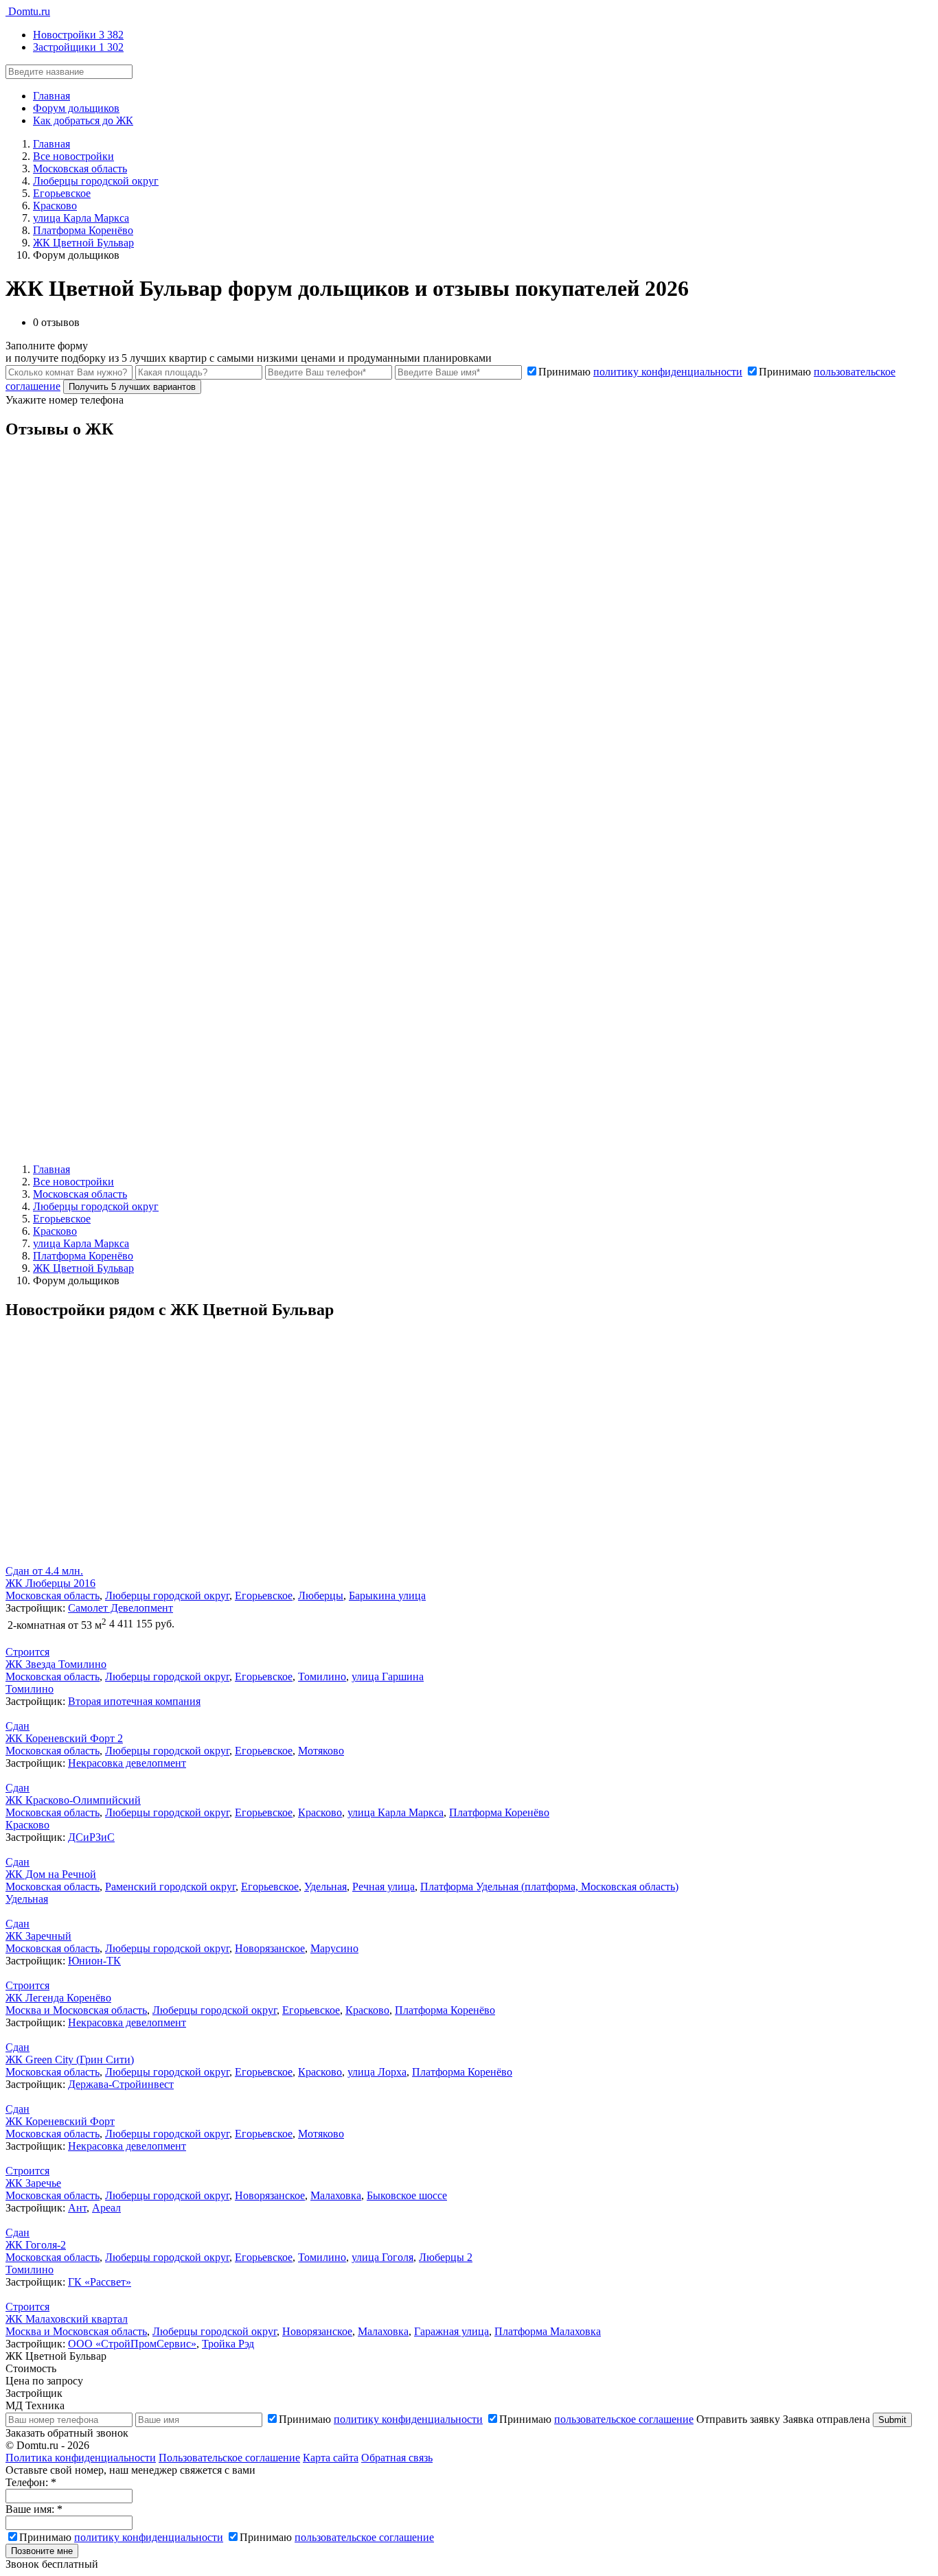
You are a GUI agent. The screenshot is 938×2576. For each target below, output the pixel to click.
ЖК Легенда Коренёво (58, 1998)
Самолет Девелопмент (121, 1608)
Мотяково (321, 1751)
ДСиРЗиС (91, 1837)
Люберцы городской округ (167, 1596)
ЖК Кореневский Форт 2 (64, 1738)
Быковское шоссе (407, 2195)
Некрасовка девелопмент (127, 1763)
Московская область (53, 1596)
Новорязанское (270, 1948)
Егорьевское (264, 1596)
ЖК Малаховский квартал (67, 2319)
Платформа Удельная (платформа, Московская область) (549, 1887)
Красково (320, 1812)
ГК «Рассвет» (100, 2282)
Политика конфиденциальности (81, 2458)
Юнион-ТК (94, 1961)
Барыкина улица (387, 1596)
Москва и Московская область (76, 2010)
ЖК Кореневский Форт (60, 2121)
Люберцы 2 (446, 2257)
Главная (52, 96)
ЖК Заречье (33, 2183)
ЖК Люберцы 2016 (50, 1583)
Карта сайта (331, 2458)
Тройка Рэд (228, 2344)
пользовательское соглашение (624, 2419)
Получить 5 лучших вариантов (132, 387)
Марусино (334, 1948)
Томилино (322, 1676)
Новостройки (78, 35)
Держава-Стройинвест (121, 2084)
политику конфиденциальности (668, 372)
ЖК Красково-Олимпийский (73, 1800)
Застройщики (78, 47)
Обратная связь (397, 2458)
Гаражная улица (451, 2331)
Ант (77, 2208)
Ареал (106, 2208)
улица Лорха (377, 2072)
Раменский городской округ (170, 1887)
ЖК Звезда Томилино (56, 1664)
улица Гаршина (388, 1676)
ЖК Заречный (38, 1936)
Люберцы (321, 1596)
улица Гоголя (382, 2257)
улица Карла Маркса (396, 1812)
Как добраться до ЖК (83, 120)
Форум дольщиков (76, 108)
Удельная (325, 1887)
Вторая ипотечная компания (134, 1701)
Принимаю (640, 372)
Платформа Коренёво (499, 1812)
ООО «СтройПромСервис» (132, 2344)
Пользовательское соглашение (229, 2458)
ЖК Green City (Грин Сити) (70, 2059)
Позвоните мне (42, 2551)
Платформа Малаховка (548, 2331)
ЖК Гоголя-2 (36, 2245)
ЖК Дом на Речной (51, 1874)
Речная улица (384, 1887)
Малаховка (336, 2195)
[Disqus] (469, 624)
